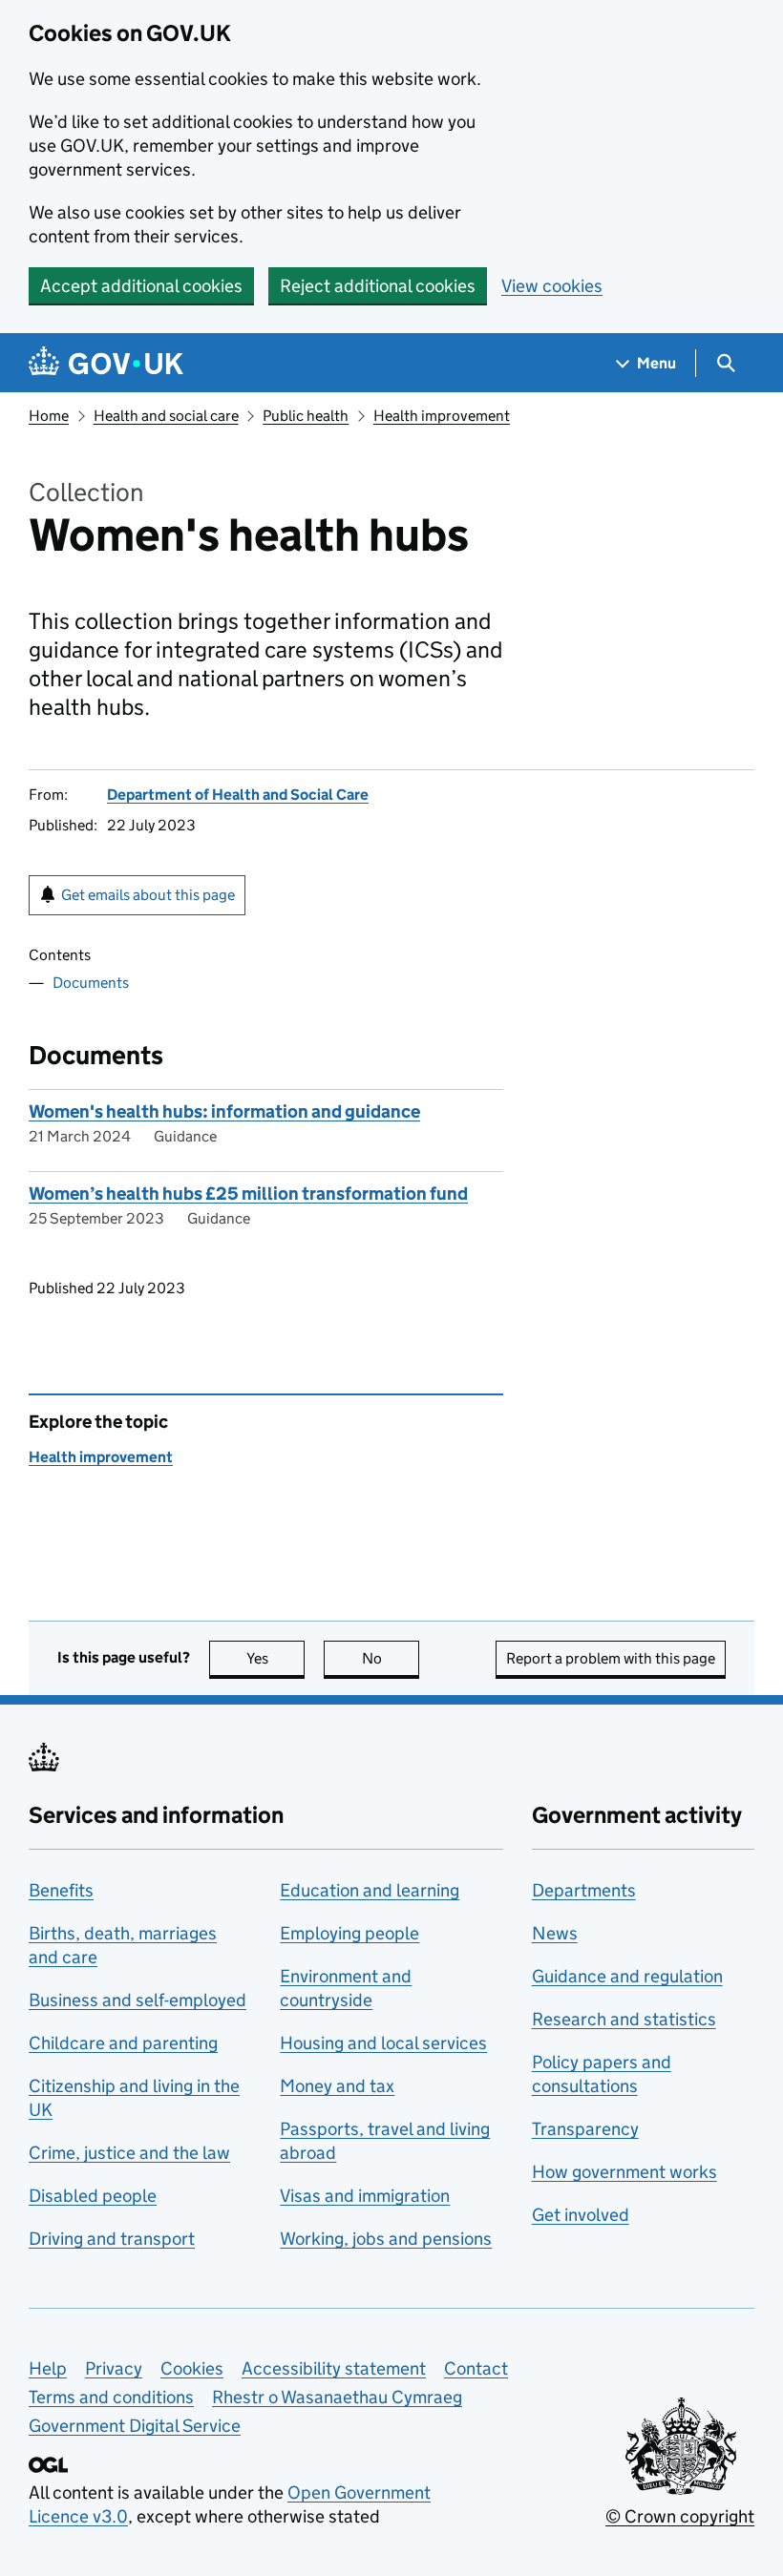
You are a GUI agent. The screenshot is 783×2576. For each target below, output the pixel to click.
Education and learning (370, 1890)
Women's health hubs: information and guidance (224, 1111)
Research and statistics (624, 2019)
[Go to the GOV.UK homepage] (106, 363)
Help (48, 2368)
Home (49, 416)
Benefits (61, 1890)
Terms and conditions (111, 2397)
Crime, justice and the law (129, 2153)
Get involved (581, 2215)
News (555, 1933)
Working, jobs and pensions (386, 2239)
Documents (91, 983)
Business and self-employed (138, 2000)
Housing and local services (383, 2043)
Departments (584, 1890)
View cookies (552, 286)
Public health (306, 416)
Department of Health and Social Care (238, 795)
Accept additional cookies (141, 286)
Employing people (349, 1933)
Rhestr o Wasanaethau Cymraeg (337, 2397)
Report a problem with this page (611, 1658)
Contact (476, 2368)
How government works (624, 2172)
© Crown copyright (680, 2516)
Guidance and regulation (627, 1976)
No (391, 1658)
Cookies (192, 2368)
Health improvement (442, 416)
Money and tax (337, 2086)
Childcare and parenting (123, 2043)
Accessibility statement (334, 2368)
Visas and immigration (365, 2196)
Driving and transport (112, 2239)
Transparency (585, 2129)
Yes (275, 1658)
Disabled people (93, 2196)
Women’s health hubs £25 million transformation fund (248, 1194)
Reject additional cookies (378, 286)
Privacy (114, 2368)
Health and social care (166, 416)
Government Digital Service (135, 2426)
